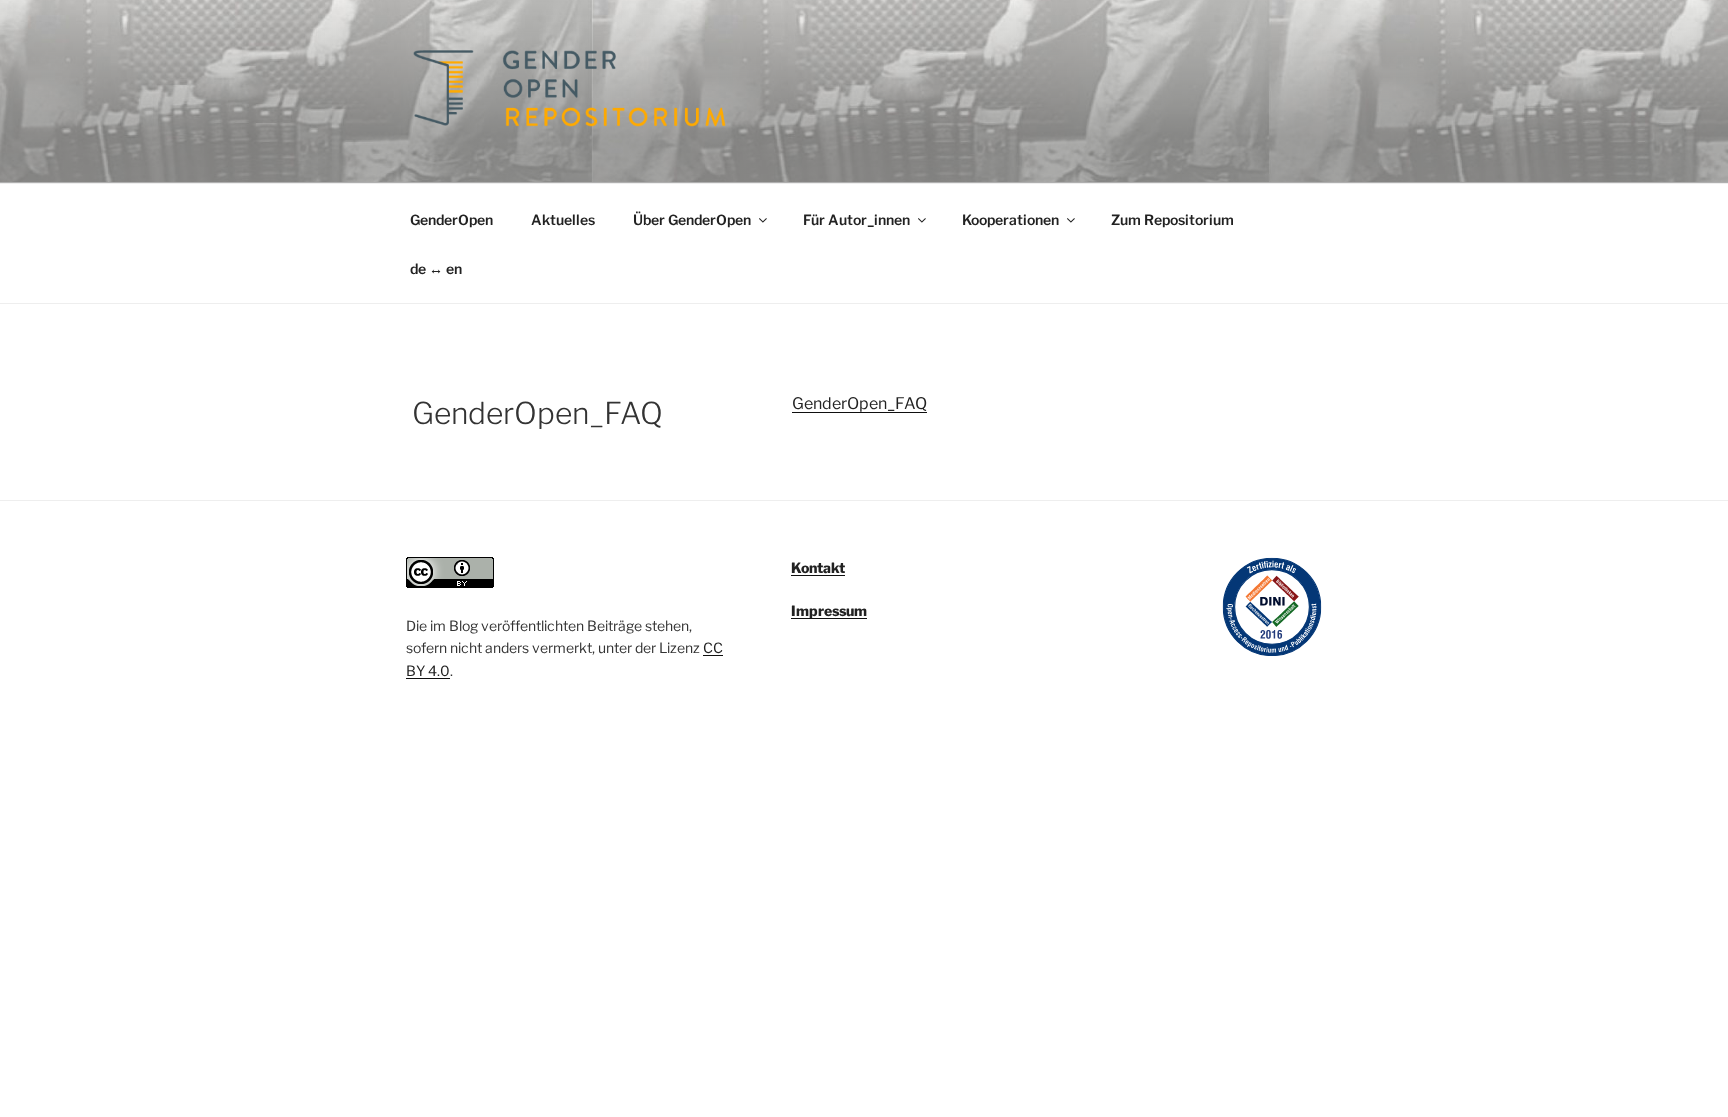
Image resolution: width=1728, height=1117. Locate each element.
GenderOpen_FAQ (859, 403)
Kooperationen (1010, 219)
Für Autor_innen (856, 219)
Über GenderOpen (692, 219)
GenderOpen (451, 219)
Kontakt (818, 567)
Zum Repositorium (1172, 219)
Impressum (829, 610)
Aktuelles (563, 219)
